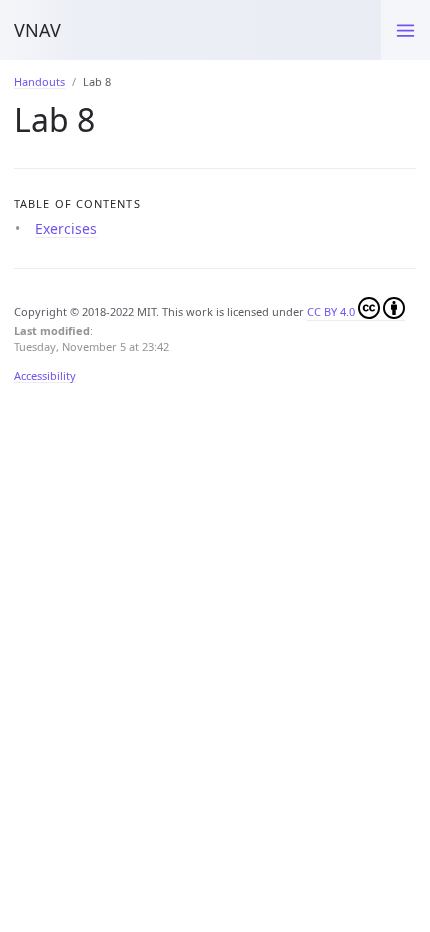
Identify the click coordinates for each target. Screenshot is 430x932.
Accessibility (45, 375)
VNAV (37, 30)
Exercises (66, 228)
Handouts (39, 81)
